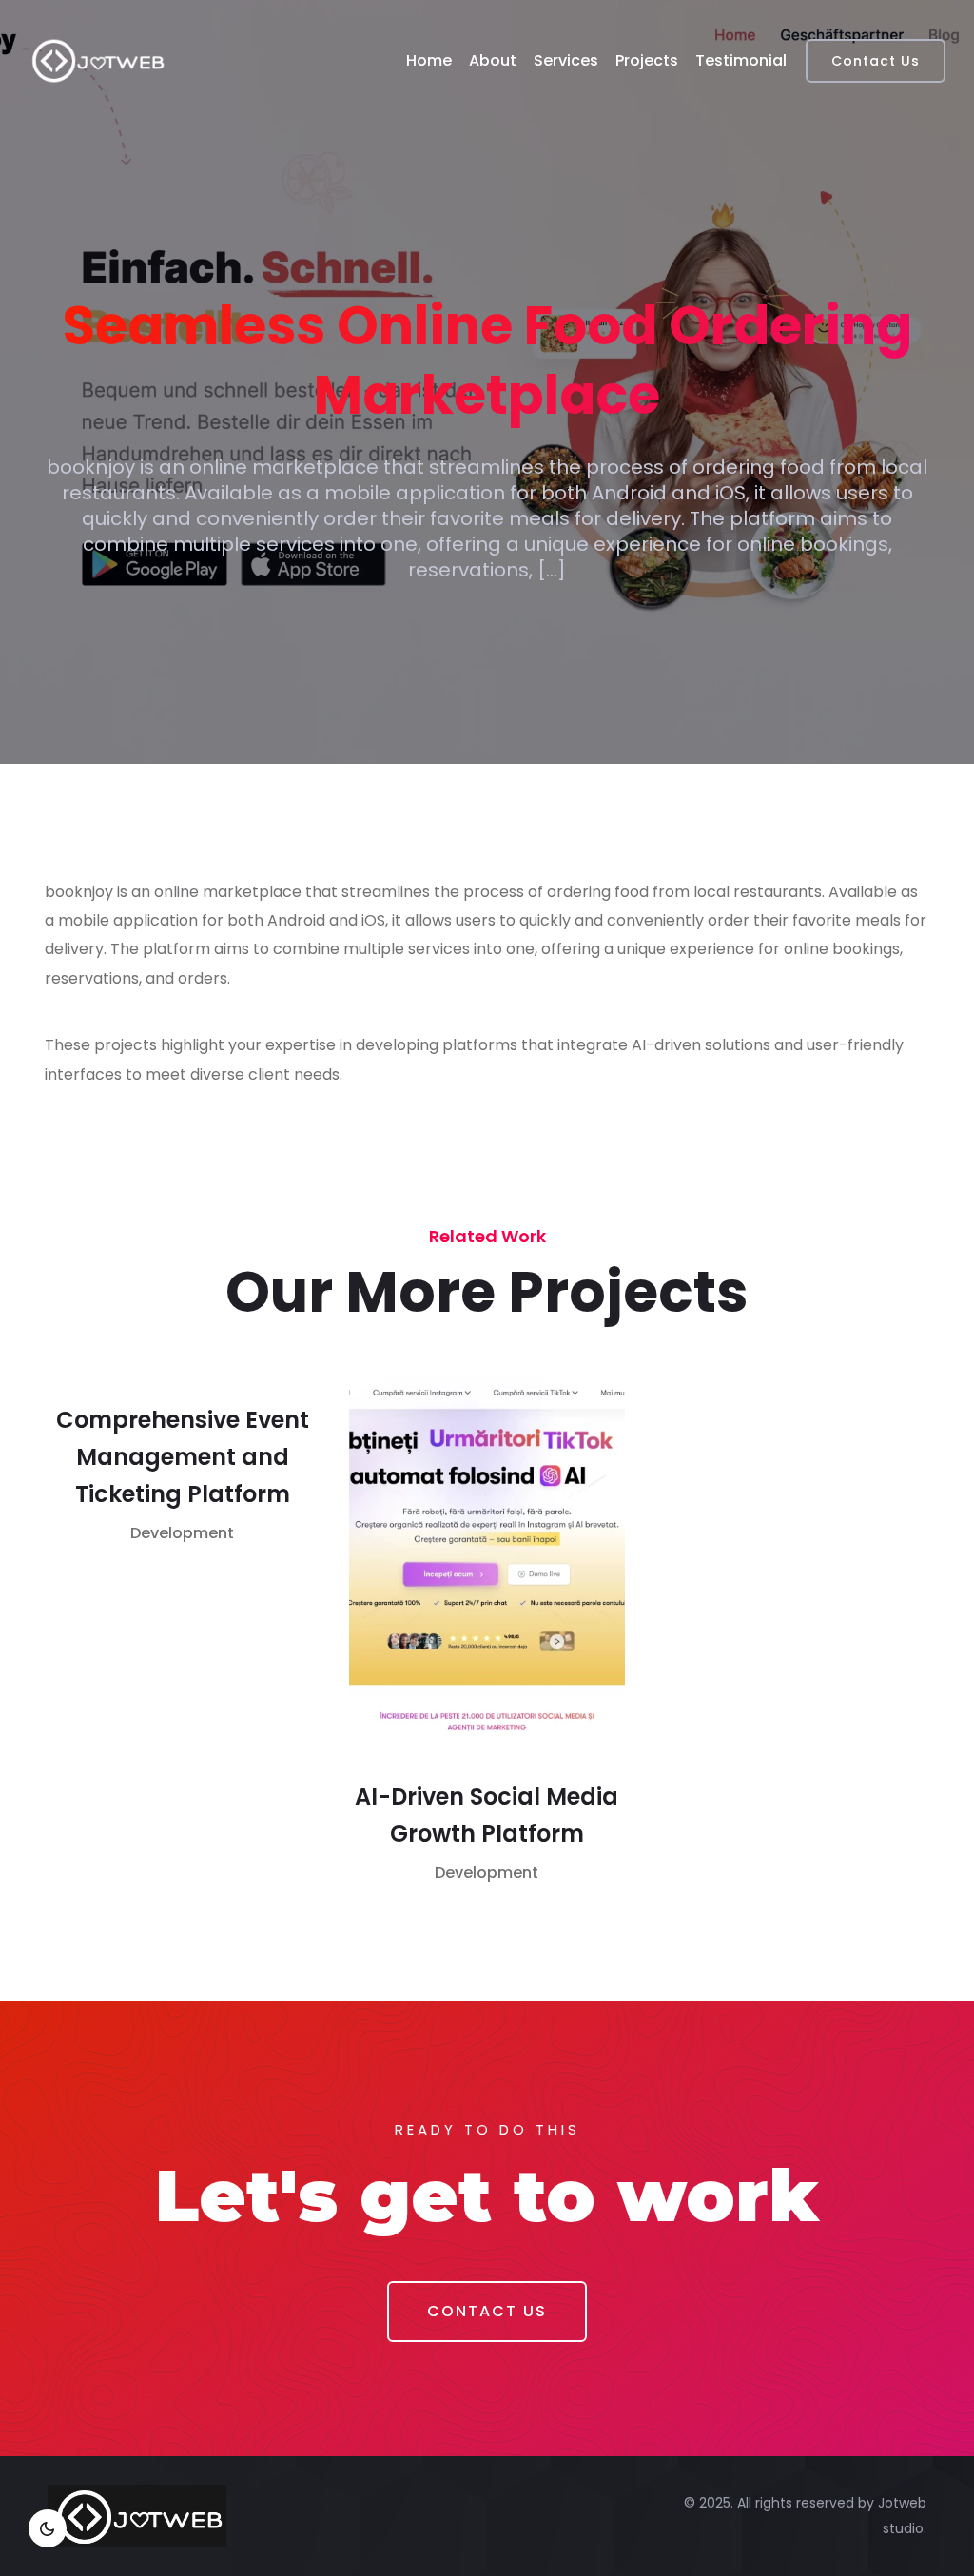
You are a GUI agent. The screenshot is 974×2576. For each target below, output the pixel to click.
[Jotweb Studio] (98, 61)
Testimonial (741, 60)
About (493, 60)
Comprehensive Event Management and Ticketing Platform (183, 1457)
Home (429, 60)
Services (566, 60)
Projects (647, 60)
